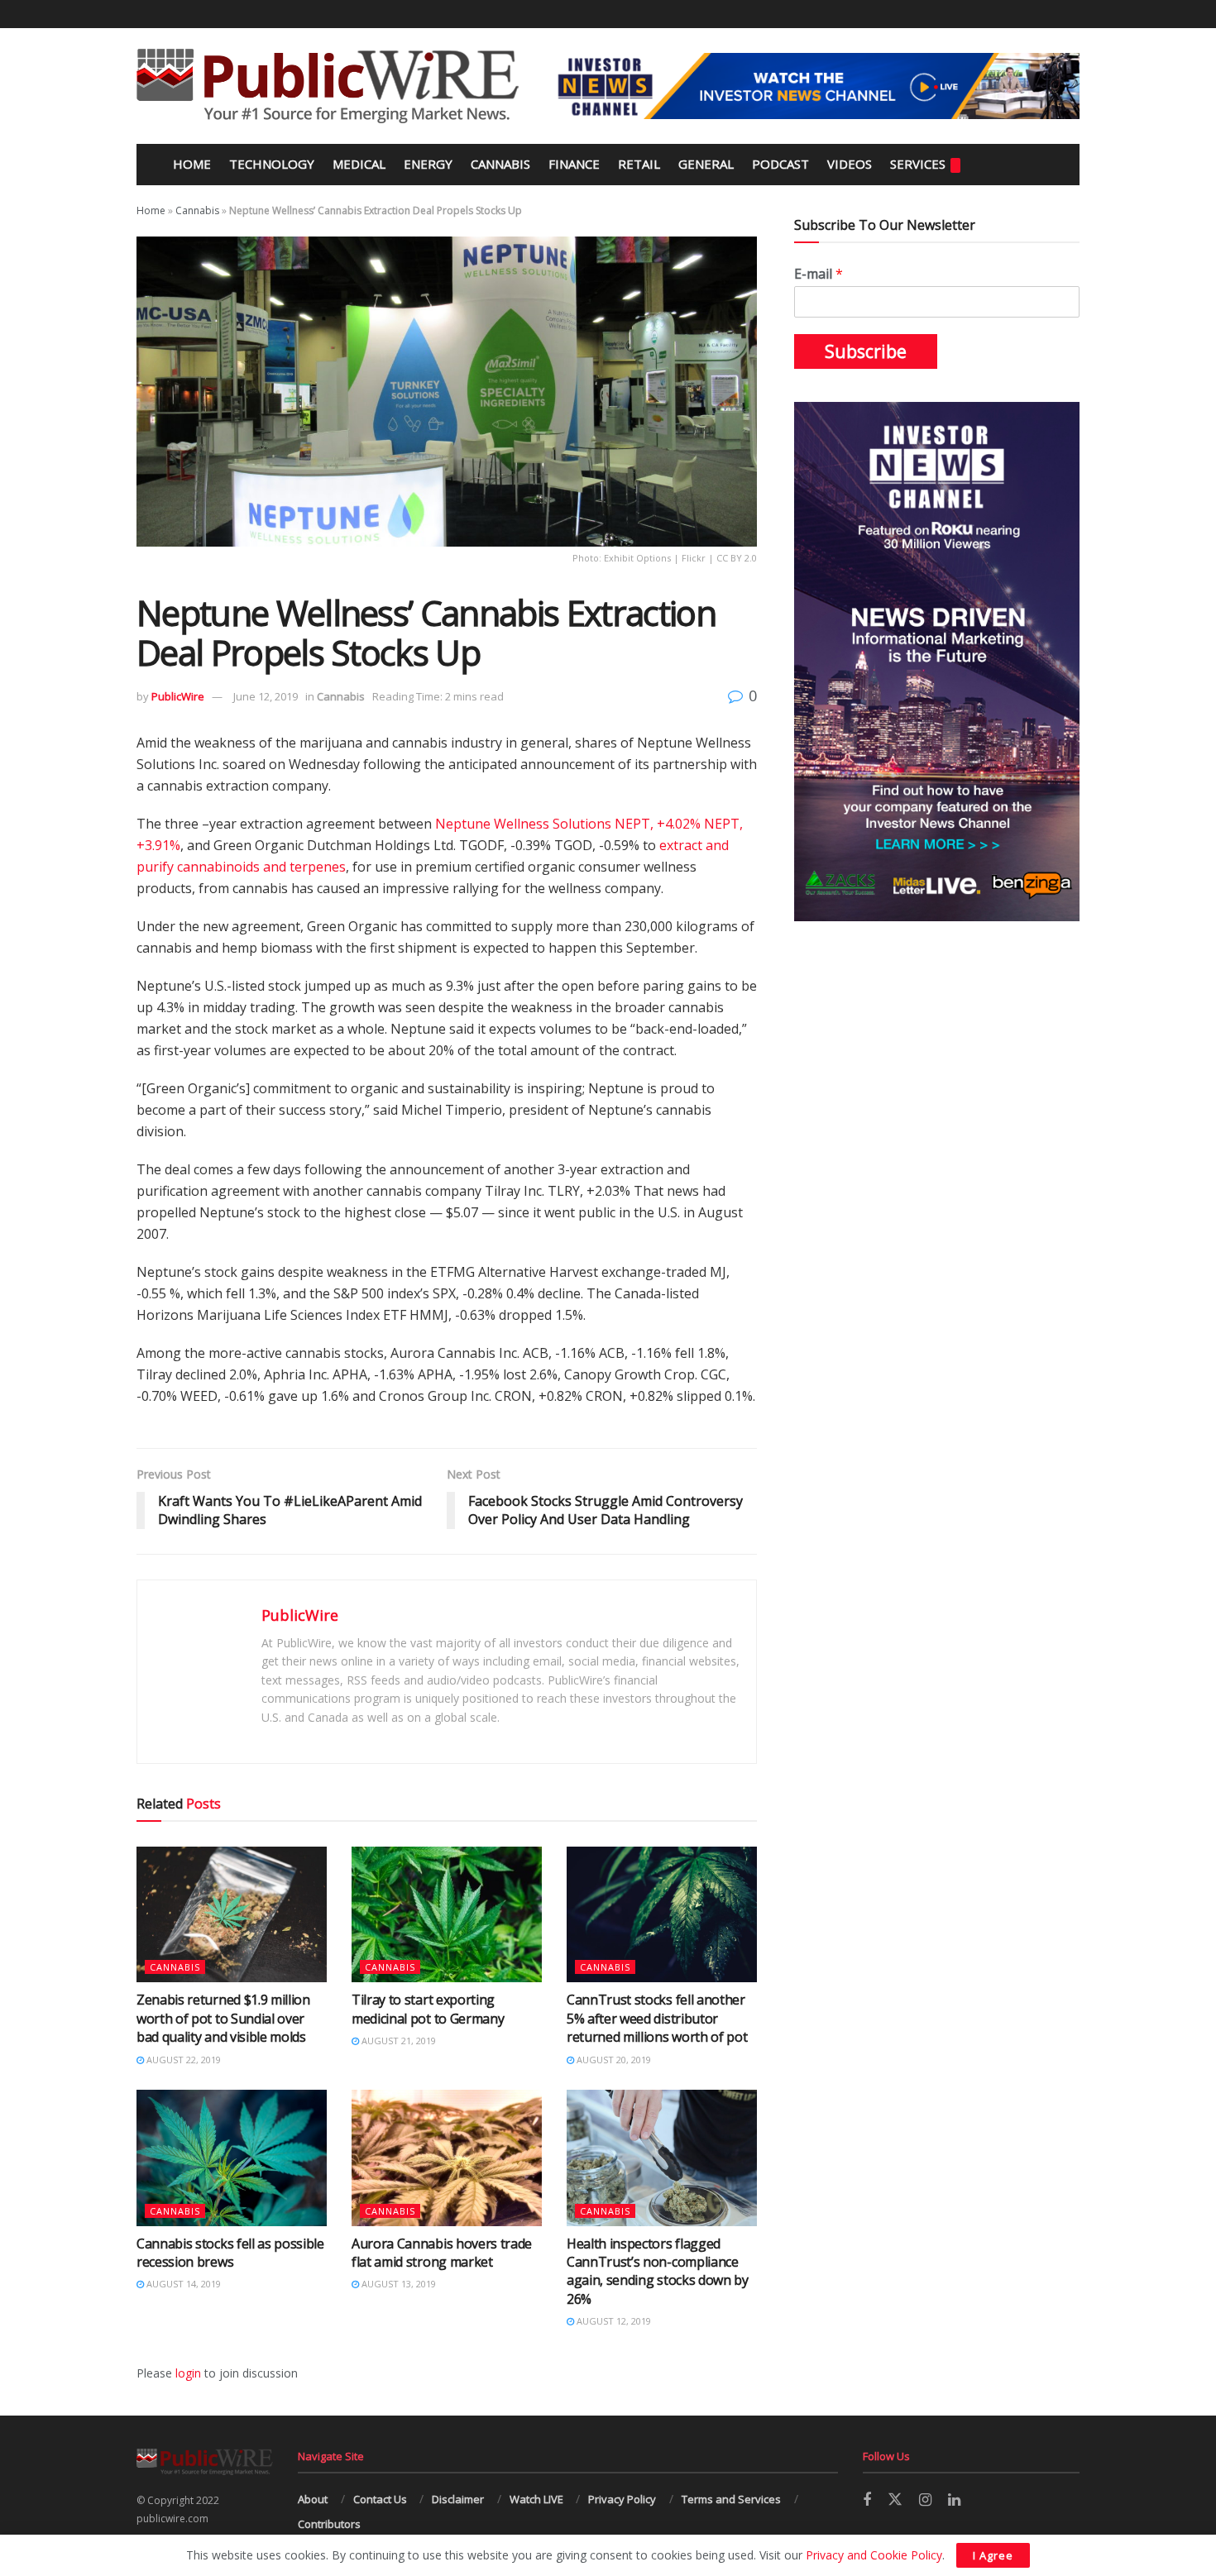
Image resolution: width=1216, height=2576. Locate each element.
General (706, 164)
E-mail (819, 274)
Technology (272, 164)
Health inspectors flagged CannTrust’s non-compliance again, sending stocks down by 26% (658, 2271)
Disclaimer (458, 2499)
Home (190, 164)
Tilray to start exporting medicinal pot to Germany (428, 2009)
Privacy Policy (622, 2499)
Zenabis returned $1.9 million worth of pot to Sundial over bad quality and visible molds (223, 2018)
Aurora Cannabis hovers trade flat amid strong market (442, 2253)
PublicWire (178, 696)
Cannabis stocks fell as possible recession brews (230, 2253)
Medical (359, 164)
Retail (639, 164)
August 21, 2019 (397, 2041)
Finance (574, 164)
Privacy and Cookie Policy (874, 2555)
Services (918, 164)
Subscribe (866, 351)
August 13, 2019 (397, 2284)
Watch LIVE (536, 2499)
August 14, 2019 (182, 2284)
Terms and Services (731, 2499)
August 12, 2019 (613, 2321)
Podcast (780, 164)
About (313, 2499)
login (188, 2373)
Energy (428, 164)
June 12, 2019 (266, 696)
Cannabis (500, 164)
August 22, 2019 (182, 2060)
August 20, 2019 (613, 2060)
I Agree (993, 2555)
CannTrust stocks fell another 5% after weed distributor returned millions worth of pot (657, 2018)
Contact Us (380, 2499)
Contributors (329, 2524)
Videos (850, 164)
